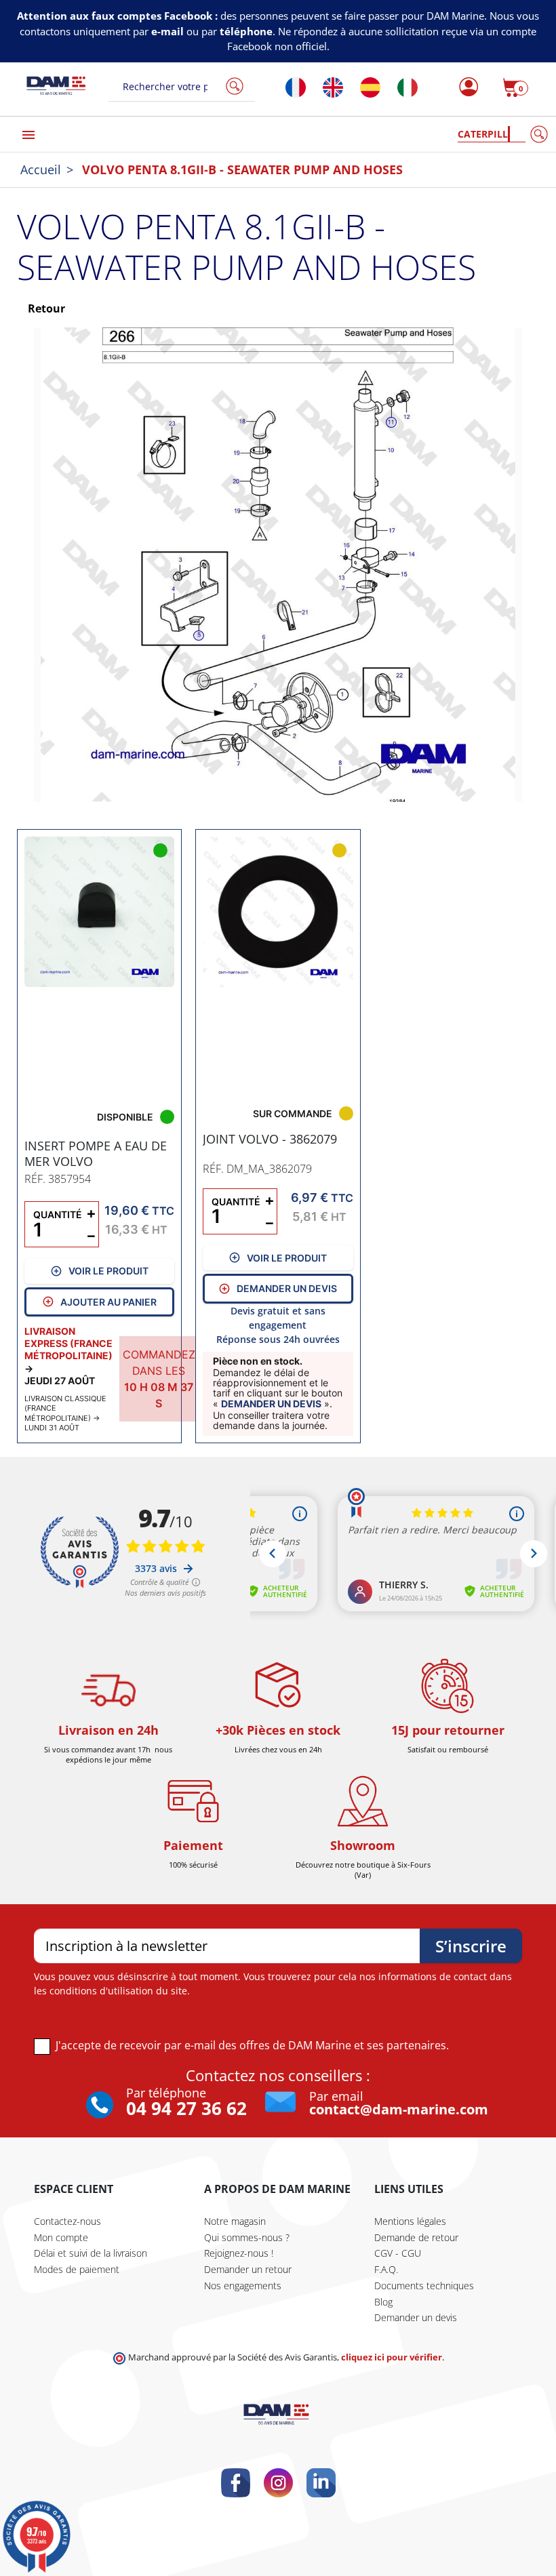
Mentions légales (410, 2221)
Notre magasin (235, 2221)
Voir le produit (108, 1271)
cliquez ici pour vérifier (392, 2357)
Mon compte (61, 2237)
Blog (383, 2302)
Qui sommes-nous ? (247, 2237)
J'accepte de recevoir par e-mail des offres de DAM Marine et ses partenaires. (252, 2045)
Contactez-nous (67, 2221)
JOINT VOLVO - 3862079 (270, 1139)
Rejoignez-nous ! (239, 2253)
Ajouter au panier (108, 1302)
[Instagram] (278, 2483)
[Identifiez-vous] (465, 87)
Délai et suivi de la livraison (91, 2253)
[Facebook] (236, 2483)
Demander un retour (248, 2269)
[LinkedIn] (321, 2483)
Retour (45, 308)
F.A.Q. (386, 2269)
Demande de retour (416, 2237)
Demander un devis (287, 1288)
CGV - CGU (398, 2253)
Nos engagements (243, 2286)
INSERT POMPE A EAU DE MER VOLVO (96, 1153)
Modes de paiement (77, 2269)
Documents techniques (424, 2286)
